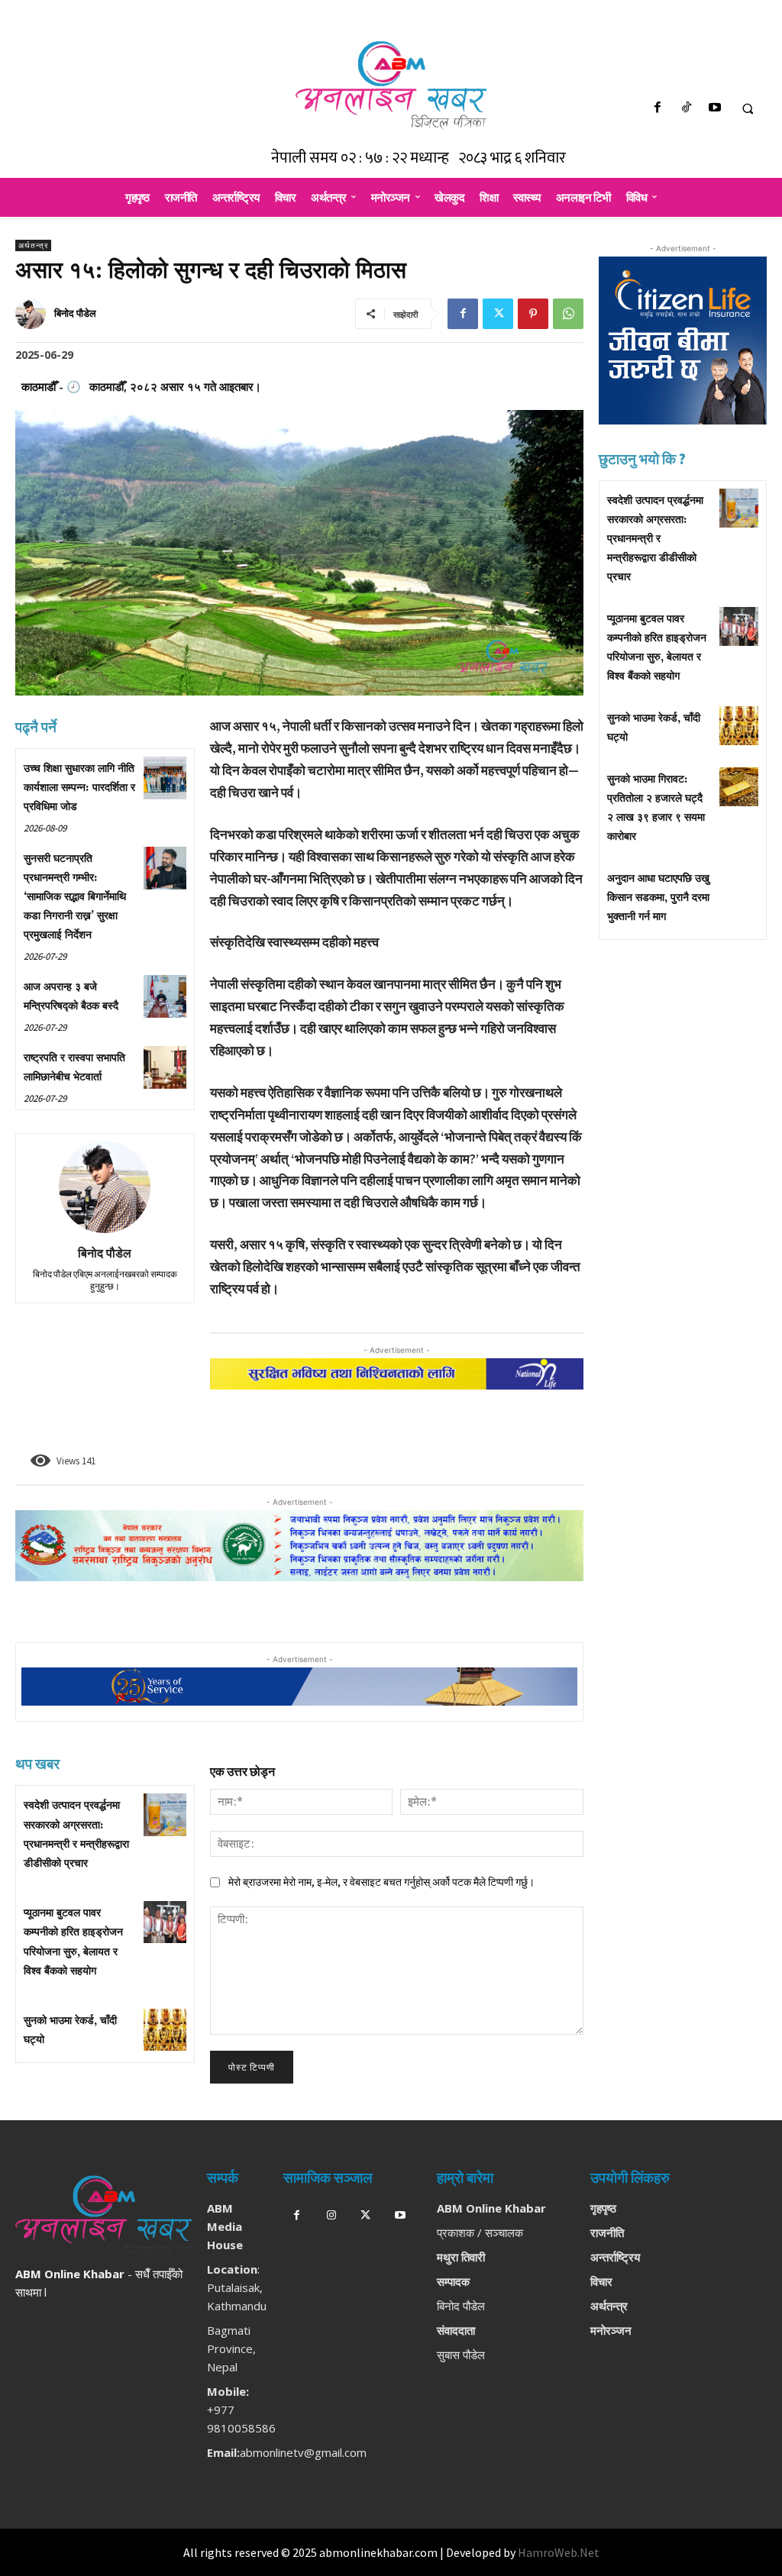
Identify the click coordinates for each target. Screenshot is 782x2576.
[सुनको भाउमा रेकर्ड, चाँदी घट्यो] (165, 2030)
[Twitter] (498, 314)
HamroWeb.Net (559, 2552)
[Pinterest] (533, 314)
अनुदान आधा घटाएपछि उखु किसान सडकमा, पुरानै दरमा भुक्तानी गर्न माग (658, 898)
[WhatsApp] (568, 314)
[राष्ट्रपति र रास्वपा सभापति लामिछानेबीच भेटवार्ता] (165, 1067)
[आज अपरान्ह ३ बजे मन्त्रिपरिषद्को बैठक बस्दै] (165, 996)
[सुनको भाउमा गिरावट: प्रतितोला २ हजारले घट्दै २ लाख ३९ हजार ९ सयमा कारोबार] (739, 787)
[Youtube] (714, 109)
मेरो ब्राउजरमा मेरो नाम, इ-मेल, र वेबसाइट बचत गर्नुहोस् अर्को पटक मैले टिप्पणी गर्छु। (381, 1882)
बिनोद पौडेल (75, 313)
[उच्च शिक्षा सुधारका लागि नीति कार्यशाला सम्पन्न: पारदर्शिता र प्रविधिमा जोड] (165, 778)
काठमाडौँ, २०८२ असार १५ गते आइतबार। (175, 386)
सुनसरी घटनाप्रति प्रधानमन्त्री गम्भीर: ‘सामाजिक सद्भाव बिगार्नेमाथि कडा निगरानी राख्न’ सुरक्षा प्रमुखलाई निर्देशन (75, 897)
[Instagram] (331, 2216)
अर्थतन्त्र (33, 245)
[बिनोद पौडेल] (33, 314)
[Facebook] (658, 109)
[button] (748, 109)
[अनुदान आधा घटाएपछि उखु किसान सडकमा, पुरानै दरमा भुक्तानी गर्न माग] (739, 886)
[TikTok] (686, 109)
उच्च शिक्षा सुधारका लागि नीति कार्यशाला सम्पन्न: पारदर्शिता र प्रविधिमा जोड (79, 788)
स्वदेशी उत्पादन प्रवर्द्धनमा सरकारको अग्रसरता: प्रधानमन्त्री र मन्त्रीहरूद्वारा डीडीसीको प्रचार (655, 539)
